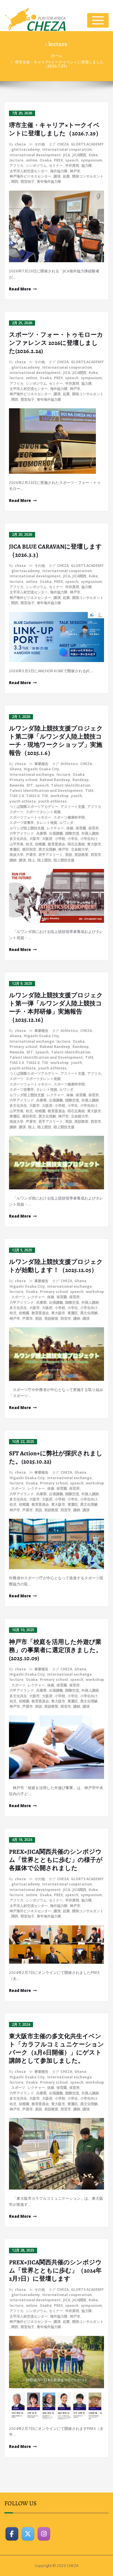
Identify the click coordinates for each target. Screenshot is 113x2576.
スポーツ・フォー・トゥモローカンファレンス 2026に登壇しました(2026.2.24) (56, 343)
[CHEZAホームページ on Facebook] (12, 2534)
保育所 (94, 828)
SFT (30, 785)
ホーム (57, 56)
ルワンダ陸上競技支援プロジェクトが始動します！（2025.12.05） (56, 1266)
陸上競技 (44, 860)
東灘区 (15, 849)
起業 (66, 176)
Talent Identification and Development (46, 791)
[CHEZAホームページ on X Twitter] (28, 2534)
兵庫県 (41, 833)
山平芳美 (17, 844)
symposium (91, 160)
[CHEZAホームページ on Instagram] (44, 2534)
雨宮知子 (28, 181)
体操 (70, 828)
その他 (40, 144)
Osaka (46, 160)
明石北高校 (76, 844)
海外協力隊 (59, 171)
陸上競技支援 (64, 860)
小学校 (60, 839)
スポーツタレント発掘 (43, 812)
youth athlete (23, 801)
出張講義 (56, 833)
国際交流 (72, 833)
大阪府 (47, 839)
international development (35, 155)
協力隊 (87, 165)
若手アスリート (51, 855)
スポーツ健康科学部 (69, 817)
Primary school (23, 780)
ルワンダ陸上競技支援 (27, 828)
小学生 (73, 839)
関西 (15, 181)
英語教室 (81, 855)
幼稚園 (40, 844)
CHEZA (63, 144)
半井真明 (72, 165)
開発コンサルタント (88, 176)
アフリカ (17, 165)
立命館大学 (80, 849)
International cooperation (67, 149)
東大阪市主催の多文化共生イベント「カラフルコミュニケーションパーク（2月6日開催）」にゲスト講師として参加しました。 (57, 2048)
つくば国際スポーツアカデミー (34, 807)
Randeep (81, 780)
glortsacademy (26, 149)
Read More (20, 289)
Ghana (16, 769)
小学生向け (89, 839)
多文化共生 (18, 839)
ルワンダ (66, 823)
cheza (20, 144)
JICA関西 (79, 155)
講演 (57, 176)
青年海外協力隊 (49, 181)
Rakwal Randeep (55, 780)
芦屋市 (31, 855)
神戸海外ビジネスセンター (30, 176)
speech (72, 160)
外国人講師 (90, 833)
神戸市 (75, 171)
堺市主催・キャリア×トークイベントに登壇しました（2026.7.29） (59, 64)
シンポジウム (36, 165)
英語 (69, 855)
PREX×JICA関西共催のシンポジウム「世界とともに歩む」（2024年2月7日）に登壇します (55, 2270)
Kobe (93, 155)
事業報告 (41, 764)
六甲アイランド (22, 833)
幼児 (29, 844)
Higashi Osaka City (41, 769)
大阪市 (34, 839)
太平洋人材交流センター (29, 171)
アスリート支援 (73, 807)
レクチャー (55, 828)
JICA (67, 155)
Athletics (69, 764)
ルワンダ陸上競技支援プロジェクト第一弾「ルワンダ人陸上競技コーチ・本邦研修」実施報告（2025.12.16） (56, 1007)
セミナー (56, 165)
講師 (13, 860)
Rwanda (17, 785)
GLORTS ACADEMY (87, 144)
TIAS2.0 (33, 796)
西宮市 (96, 855)
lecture (17, 160)
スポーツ (17, 812)
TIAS (89, 791)
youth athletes (52, 801)
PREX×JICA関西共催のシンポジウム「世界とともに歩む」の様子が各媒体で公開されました (56, 1860)
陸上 (32, 860)
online (32, 160)
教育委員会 (57, 844)
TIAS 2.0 (17, 796)
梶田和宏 (29, 849)
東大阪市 (94, 844)
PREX (58, 160)
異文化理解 (47, 849)
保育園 (81, 828)
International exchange (32, 775)
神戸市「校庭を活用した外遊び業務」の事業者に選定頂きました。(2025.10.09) (55, 1650)
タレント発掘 (47, 823)
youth (76, 796)
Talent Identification (71, 785)
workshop (60, 796)
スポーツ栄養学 (22, 823)
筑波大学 (17, 855)
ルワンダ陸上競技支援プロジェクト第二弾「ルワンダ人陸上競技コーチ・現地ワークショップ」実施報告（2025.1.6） (56, 741)
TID (45, 796)
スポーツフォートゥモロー (30, 817)
